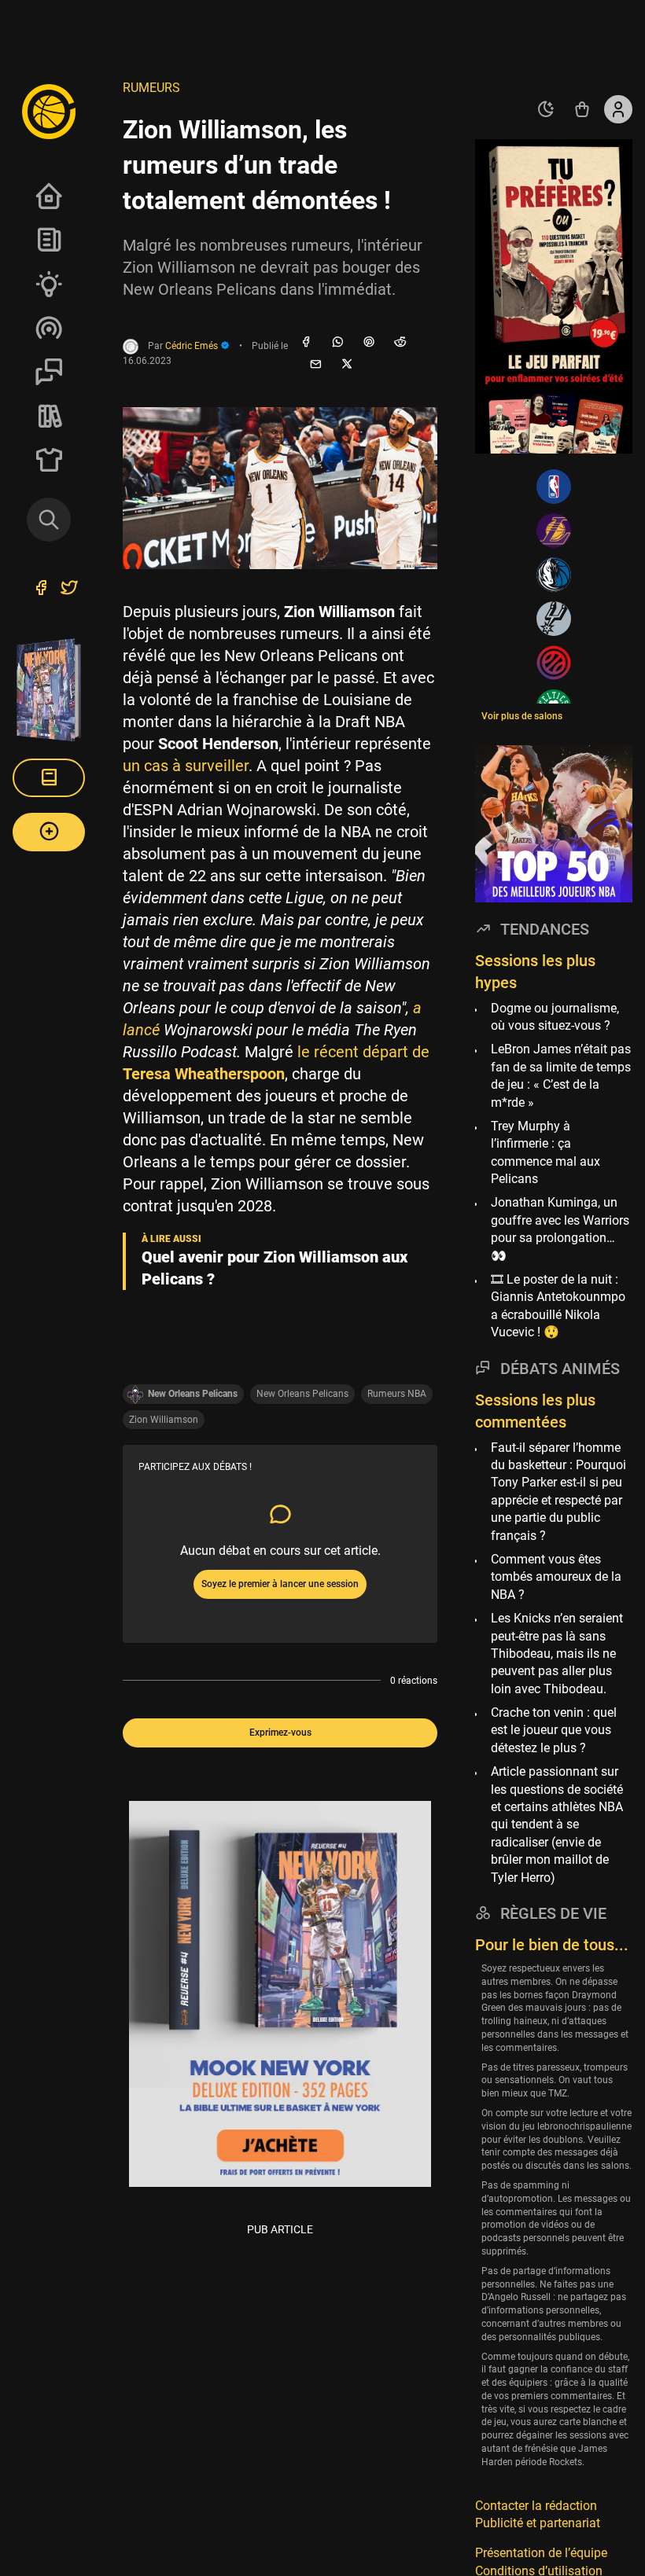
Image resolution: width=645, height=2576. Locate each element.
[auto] (546, 109)
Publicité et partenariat (538, 2523)
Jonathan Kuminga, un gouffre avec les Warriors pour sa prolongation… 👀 (560, 1229)
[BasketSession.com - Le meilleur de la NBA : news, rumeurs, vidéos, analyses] (49, 111)
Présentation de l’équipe (541, 2553)
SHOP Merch (49, 460)
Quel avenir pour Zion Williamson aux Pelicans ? (275, 1268)
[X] (347, 365)
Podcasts (49, 328)
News (49, 240)
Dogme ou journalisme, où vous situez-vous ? (555, 1017)
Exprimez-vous (280, 1733)
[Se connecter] (618, 109)
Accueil (49, 196)
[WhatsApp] (337, 343)
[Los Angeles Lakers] (554, 531)
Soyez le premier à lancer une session (280, 1584)
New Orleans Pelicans (302, 1394)
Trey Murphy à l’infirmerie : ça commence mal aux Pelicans (545, 1152)
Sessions (49, 372)
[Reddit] (400, 343)
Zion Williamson (164, 1420)
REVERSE (49, 416)
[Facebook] (306, 343)
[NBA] (554, 487)
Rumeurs (151, 88)
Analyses (49, 284)
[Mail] (315, 365)
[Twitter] (69, 590)
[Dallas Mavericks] (554, 575)
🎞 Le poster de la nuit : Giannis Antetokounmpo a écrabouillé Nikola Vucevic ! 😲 (558, 1306)
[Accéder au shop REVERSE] (582, 109)
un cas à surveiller (186, 766)
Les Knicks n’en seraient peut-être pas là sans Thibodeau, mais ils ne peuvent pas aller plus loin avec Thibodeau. (557, 1654)
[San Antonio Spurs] (554, 619)
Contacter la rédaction (536, 2506)
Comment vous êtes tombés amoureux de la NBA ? (556, 1577)
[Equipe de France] (554, 663)
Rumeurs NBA (397, 1394)
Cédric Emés (193, 346)
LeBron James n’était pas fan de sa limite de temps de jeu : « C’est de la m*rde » (561, 1075)
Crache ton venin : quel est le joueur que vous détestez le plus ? (554, 1730)
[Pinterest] (369, 343)
